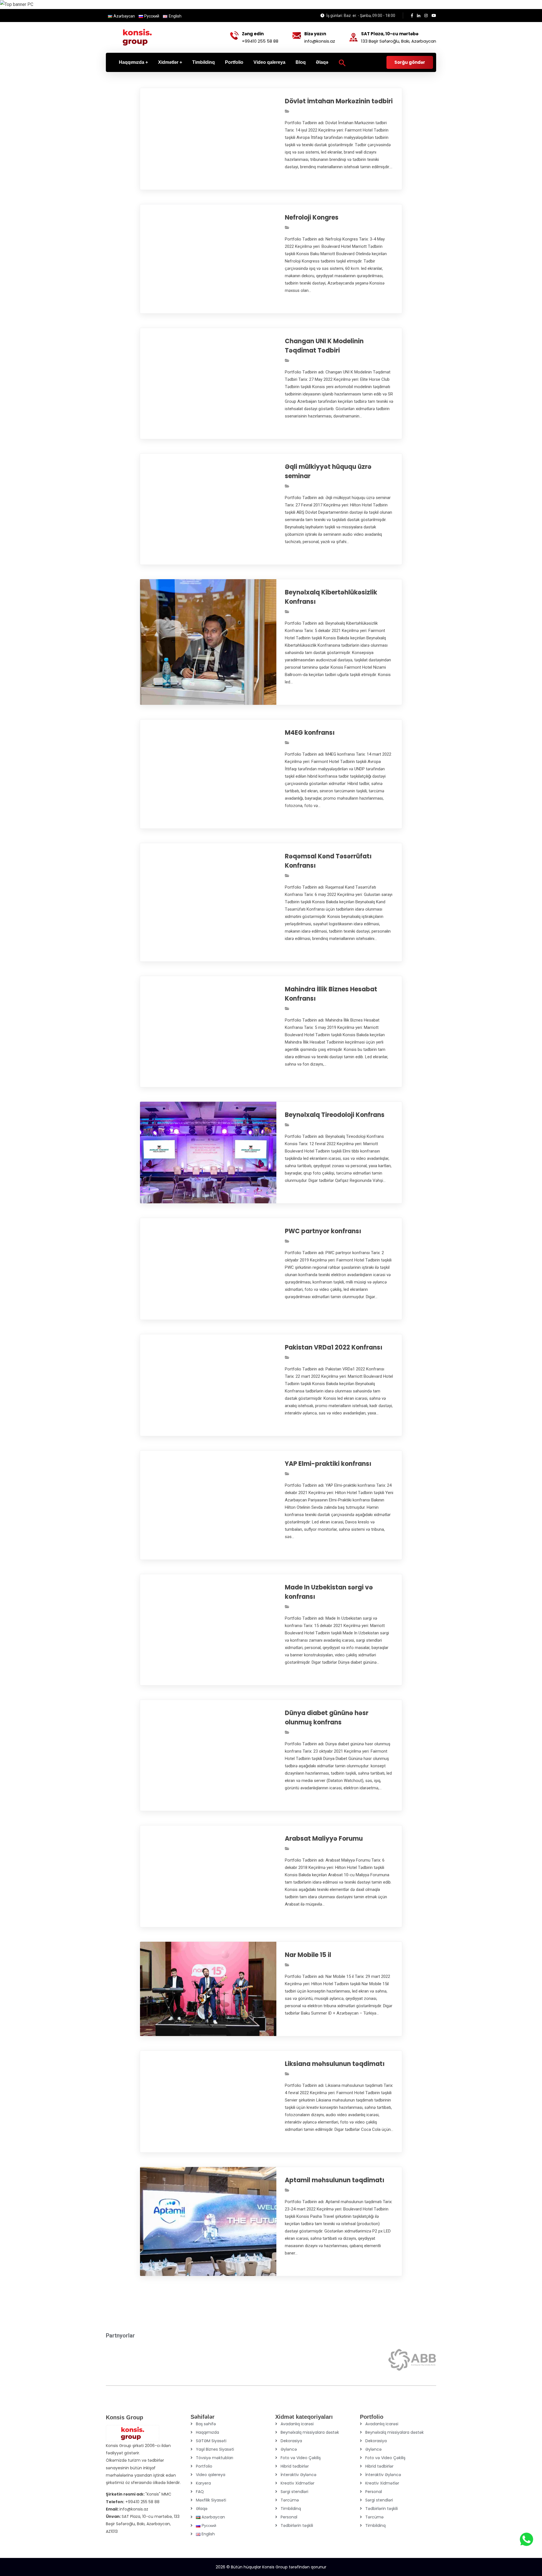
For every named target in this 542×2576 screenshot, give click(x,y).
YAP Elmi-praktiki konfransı (328, 1464)
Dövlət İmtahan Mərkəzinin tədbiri (339, 101)
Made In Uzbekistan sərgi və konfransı (329, 1592)
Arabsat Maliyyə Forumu (324, 1839)
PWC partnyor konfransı (323, 1231)
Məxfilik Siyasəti (211, 2500)
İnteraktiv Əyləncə (299, 2475)
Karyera (203, 2483)
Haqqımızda (207, 2432)
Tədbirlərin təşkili (297, 2525)
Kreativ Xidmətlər (298, 2483)
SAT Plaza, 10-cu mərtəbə (390, 34)
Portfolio (204, 2466)
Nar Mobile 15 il (308, 1955)
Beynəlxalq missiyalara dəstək (310, 2432)
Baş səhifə (206, 2424)
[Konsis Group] (137, 37)
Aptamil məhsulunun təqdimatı (335, 2180)
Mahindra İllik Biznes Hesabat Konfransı (331, 994)
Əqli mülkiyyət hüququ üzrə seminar (328, 471)
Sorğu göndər (410, 62)
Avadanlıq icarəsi (297, 2424)
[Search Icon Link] (342, 62)
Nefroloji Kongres (312, 217)
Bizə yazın (315, 34)
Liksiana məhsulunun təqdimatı (335, 2064)
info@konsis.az (320, 41)
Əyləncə (289, 2449)
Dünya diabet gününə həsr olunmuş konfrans (327, 1718)
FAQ (200, 2492)
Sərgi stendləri (294, 2492)
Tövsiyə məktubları (215, 2458)
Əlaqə (202, 2509)
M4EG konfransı (310, 733)
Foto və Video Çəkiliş (301, 2458)
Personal (289, 2517)
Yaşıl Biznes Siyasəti (215, 2449)
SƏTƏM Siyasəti (211, 2441)
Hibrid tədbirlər (295, 2466)
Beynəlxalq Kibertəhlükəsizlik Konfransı (331, 597)
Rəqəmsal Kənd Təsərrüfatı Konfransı (328, 861)
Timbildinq (291, 2509)
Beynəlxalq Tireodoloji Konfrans (335, 1115)
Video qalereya (211, 2475)
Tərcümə (290, 2500)
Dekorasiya (291, 2441)
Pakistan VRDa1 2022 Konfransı (334, 1347)
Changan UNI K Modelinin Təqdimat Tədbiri (324, 346)
